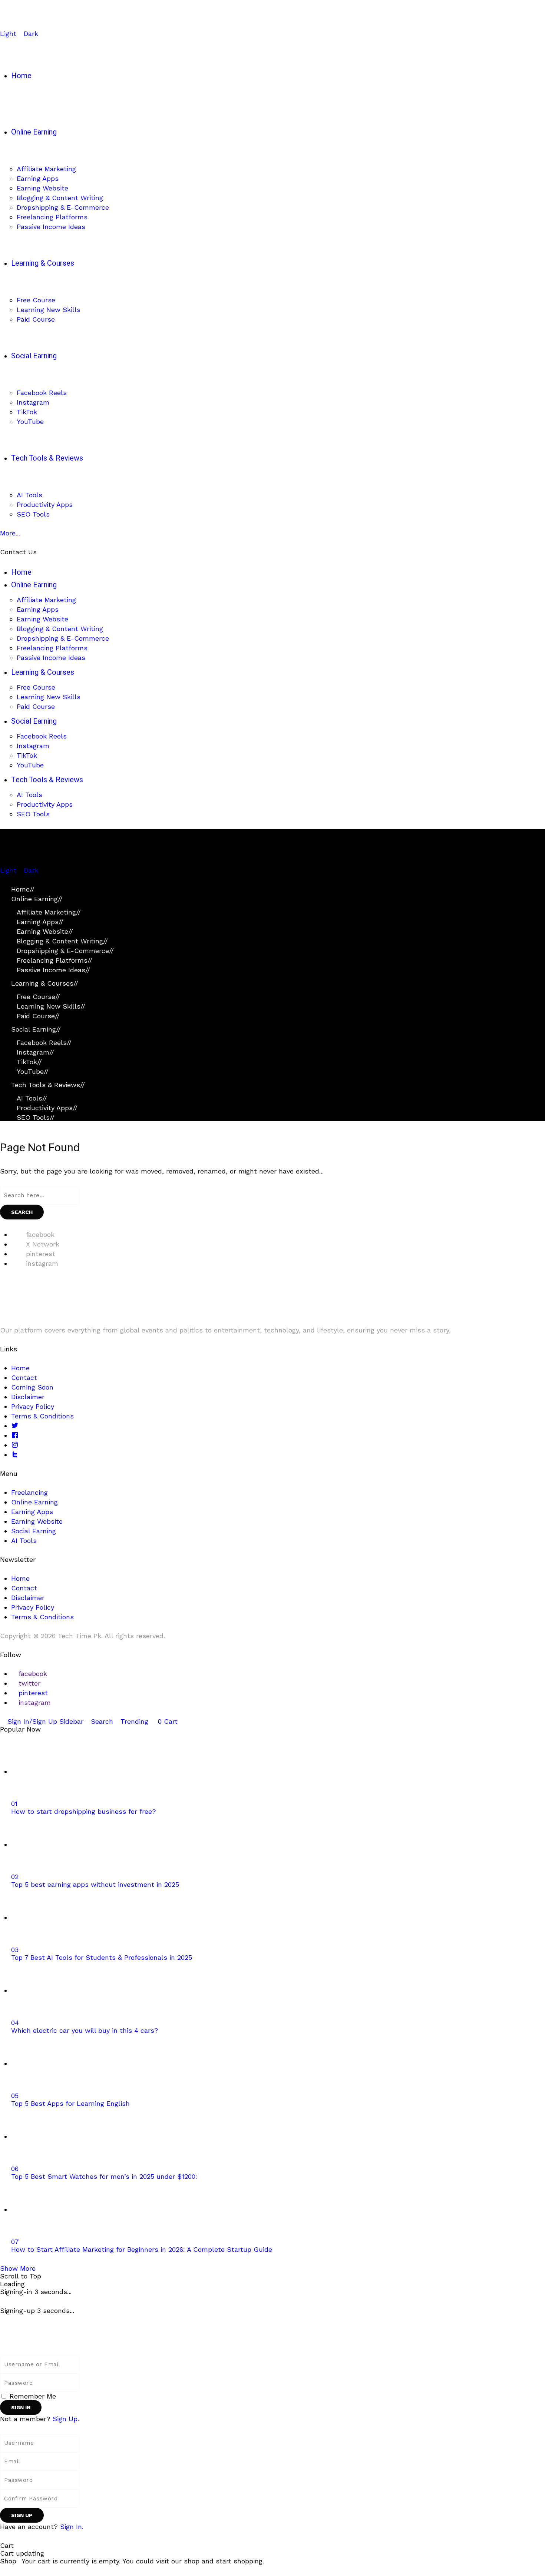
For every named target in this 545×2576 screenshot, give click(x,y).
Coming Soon (32, 1387)
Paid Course (38, 1016)
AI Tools (32, 1098)
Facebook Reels (44, 1043)
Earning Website (45, 931)
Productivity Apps (47, 1108)
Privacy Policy (33, 1406)
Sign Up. (66, 2419)
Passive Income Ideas (53, 970)
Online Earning (37, 899)
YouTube (33, 1071)
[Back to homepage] (82, 2340)
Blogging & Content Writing (62, 941)
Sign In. (72, 2527)
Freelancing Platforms (54, 960)
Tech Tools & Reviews (48, 1085)
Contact (24, 1377)
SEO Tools (36, 1117)
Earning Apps (40, 922)
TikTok (29, 1062)
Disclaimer (28, 1397)
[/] (3, 862)
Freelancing (29, 1492)
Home (23, 889)
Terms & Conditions (42, 1416)
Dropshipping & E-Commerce (65, 951)
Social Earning (36, 1029)
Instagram (35, 1052)
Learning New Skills (51, 1006)
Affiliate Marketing (49, 912)
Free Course (38, 997)
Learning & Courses (45, 983)
